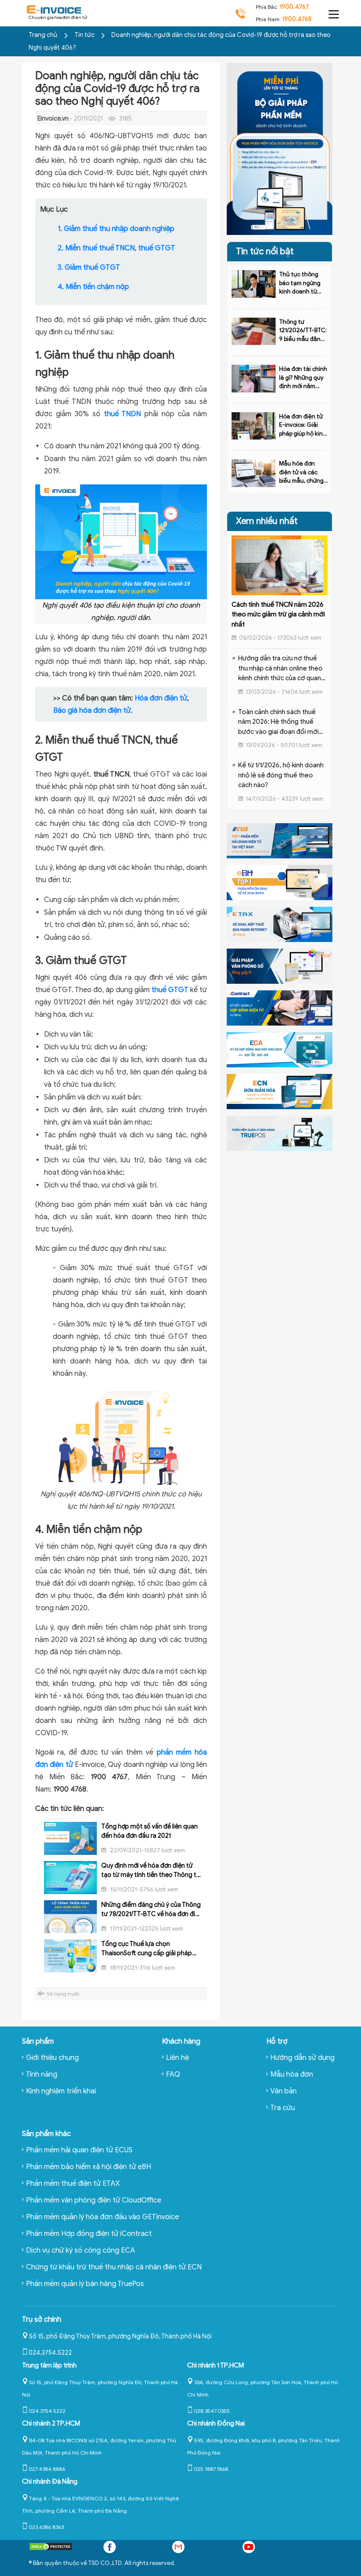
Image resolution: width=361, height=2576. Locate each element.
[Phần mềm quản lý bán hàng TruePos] (280, 1133)
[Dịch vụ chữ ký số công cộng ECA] (280, 1049)
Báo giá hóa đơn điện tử (92, 711)
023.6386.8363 (46, 2527)
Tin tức (85, 35)
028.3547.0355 (212, 2411)
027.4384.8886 (47, 2469)
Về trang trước (63, 1994)
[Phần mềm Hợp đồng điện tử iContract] (280, 1008)
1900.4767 (294, 7)
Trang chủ (43, 35)
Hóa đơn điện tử (161, 698)
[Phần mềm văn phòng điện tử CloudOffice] (280, 966)
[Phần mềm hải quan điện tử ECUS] (280, 840)
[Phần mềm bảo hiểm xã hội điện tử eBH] (280, 882)
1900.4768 (297, 19)
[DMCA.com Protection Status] (51, 2549)
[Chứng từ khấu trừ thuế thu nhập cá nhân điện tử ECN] (280, 1091)
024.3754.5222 (50, 2353)
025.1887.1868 (211, 2469)
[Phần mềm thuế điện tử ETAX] (280, 924)
